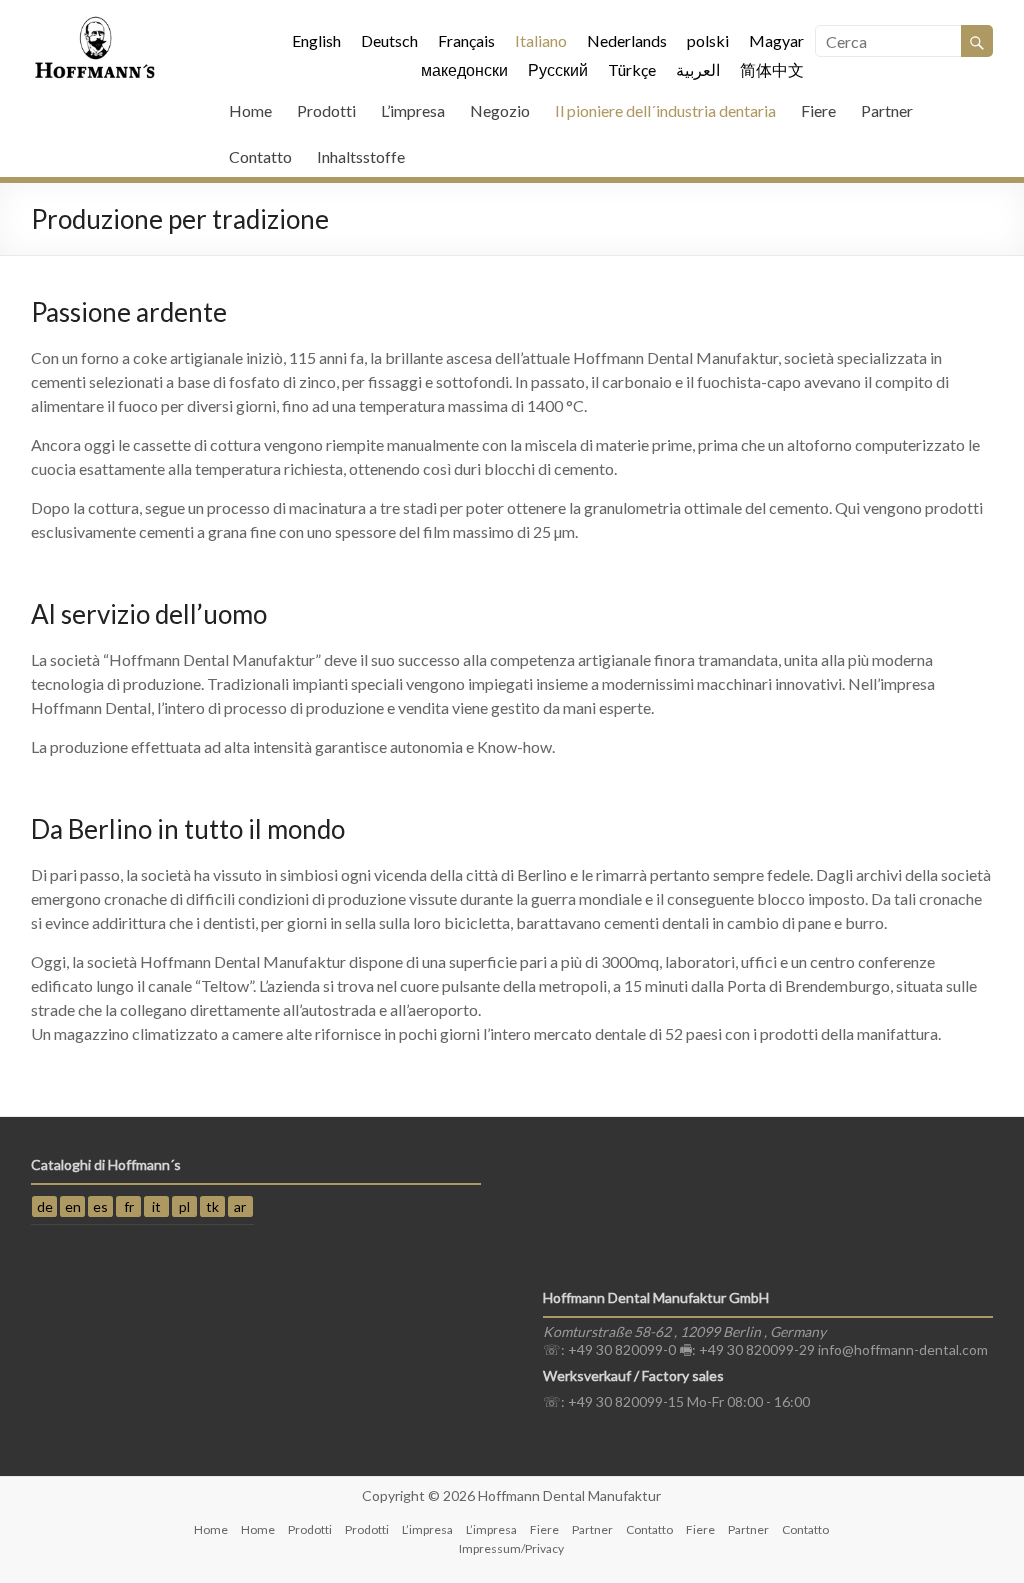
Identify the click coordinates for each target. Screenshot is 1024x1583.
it (156, 1206)
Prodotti (326, 110)
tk (212, 1206)
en (73, 1206)
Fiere (818, 110)
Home (250, 110)
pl (184, 1206)
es (100, 1206)
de (45, 1206)
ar (240, 1206)
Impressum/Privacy (511, 1548)
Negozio (500, 110)
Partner (887, 110)
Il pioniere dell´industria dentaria (665, 110)
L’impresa (413, 110)
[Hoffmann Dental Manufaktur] (95, 24)
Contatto (260, 156)
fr (129, 1206)
